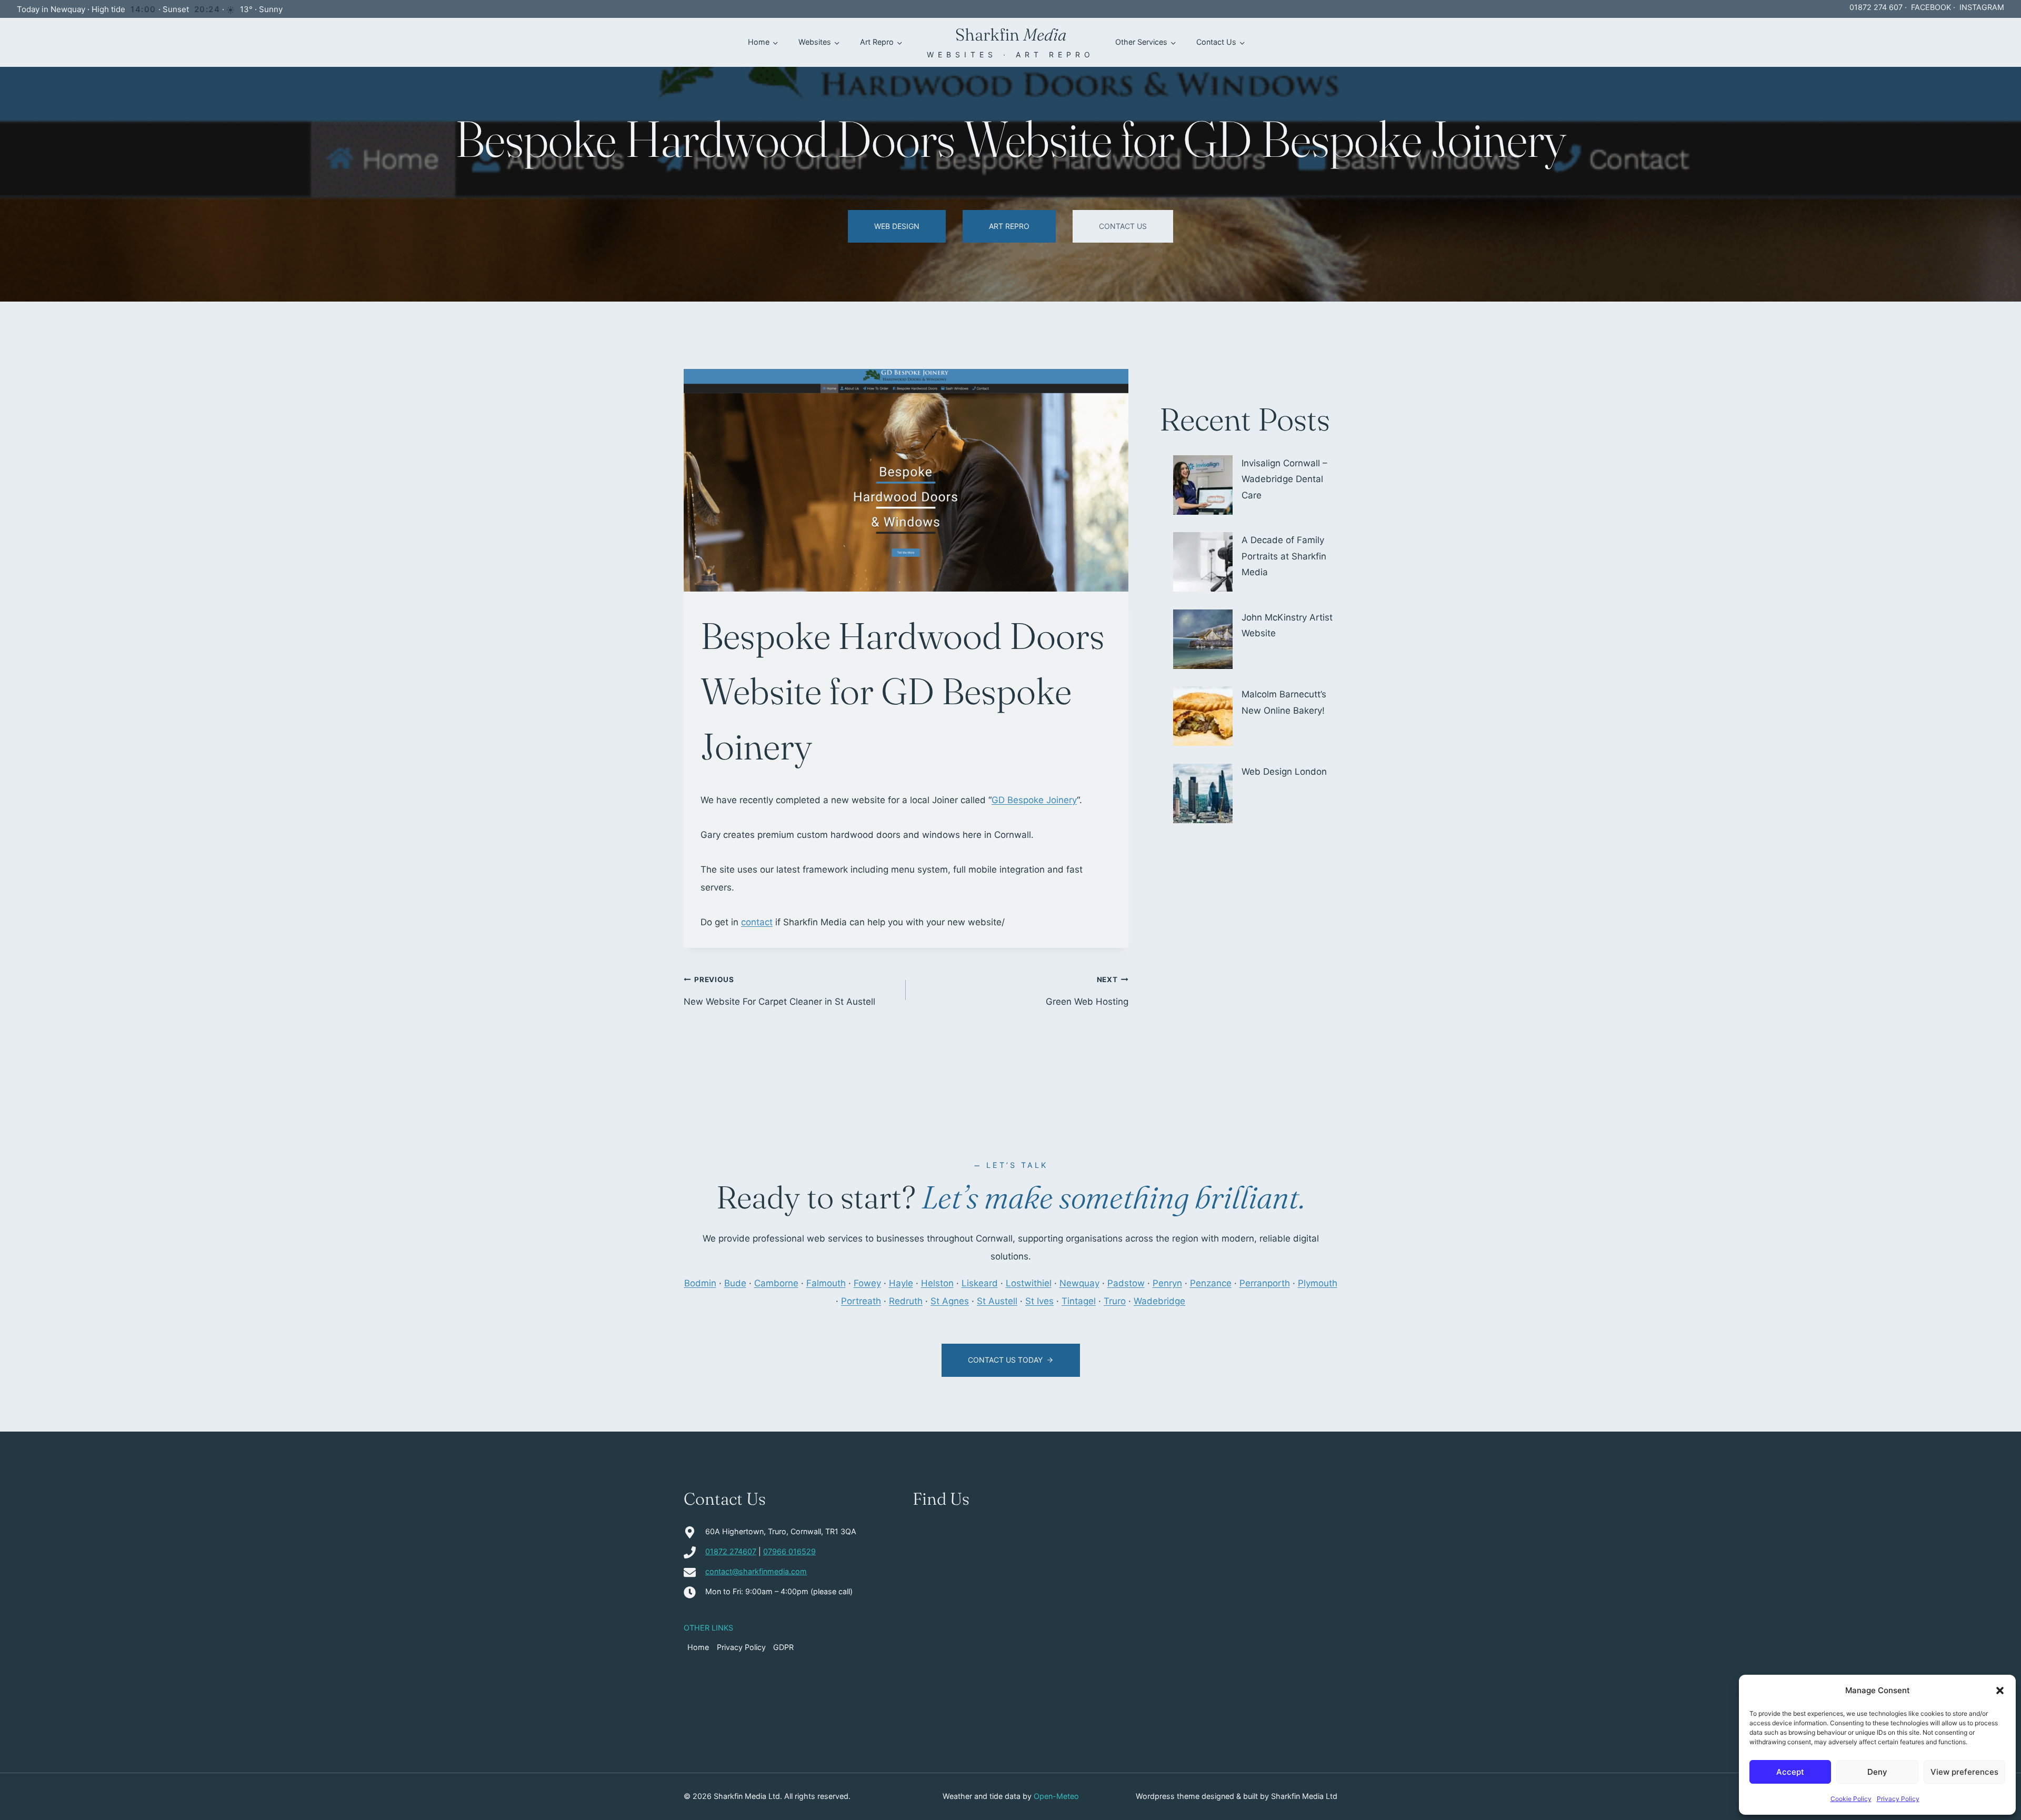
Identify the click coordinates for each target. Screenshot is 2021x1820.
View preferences (1964, 1772)
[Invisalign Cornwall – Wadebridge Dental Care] (1203, 485)
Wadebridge (1159, 1301)
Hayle (901, 1283)
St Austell (997, 1301)
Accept (1790, 1772)
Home (759, 42)
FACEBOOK (1931, 7)
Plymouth (1318, 1283)
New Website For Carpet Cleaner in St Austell (779, 991)
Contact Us (1216, 42)
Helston (937, 1283)
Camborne (776, 1283)
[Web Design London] (1203, 793)
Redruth (906, 1301)
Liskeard (980, 1283)
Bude (735, 1283)
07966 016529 (789, 1551)
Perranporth (1265, 1283)
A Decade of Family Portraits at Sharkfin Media (1284, 556)
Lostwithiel (1029, 1283)
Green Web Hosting (1087, 991)
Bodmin (700, 1283)
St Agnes (950, 1301)
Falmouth (826, 1283)
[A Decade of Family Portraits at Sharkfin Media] (1203, 562)
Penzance (1211, 1283)
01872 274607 (731, 1551)
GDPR (783, 1647)
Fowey (867, 1283)
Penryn (1167, 1283)
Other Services (1141, 42)
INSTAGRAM (1982, 7)
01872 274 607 (1876, 7)
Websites (815, 42)
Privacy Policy (1898, 1799)
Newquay (1079, 1283)
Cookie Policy (1851, 1799)
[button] (2000, 1691)
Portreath (861, 1301)
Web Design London (1284, 772)
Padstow (1126, 1283)
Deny (1877, 1772)
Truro (1115, 1301)
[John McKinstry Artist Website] (1203, 639)
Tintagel (1079, 1301)
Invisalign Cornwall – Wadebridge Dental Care (1284, 479)
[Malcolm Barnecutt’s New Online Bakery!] (1203, 716)
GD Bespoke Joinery (1034, 800)
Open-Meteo (1056, 1796)
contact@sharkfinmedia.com (756, 1571)
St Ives (1039, 1301)
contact (757, 922)
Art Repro (877, 42)
